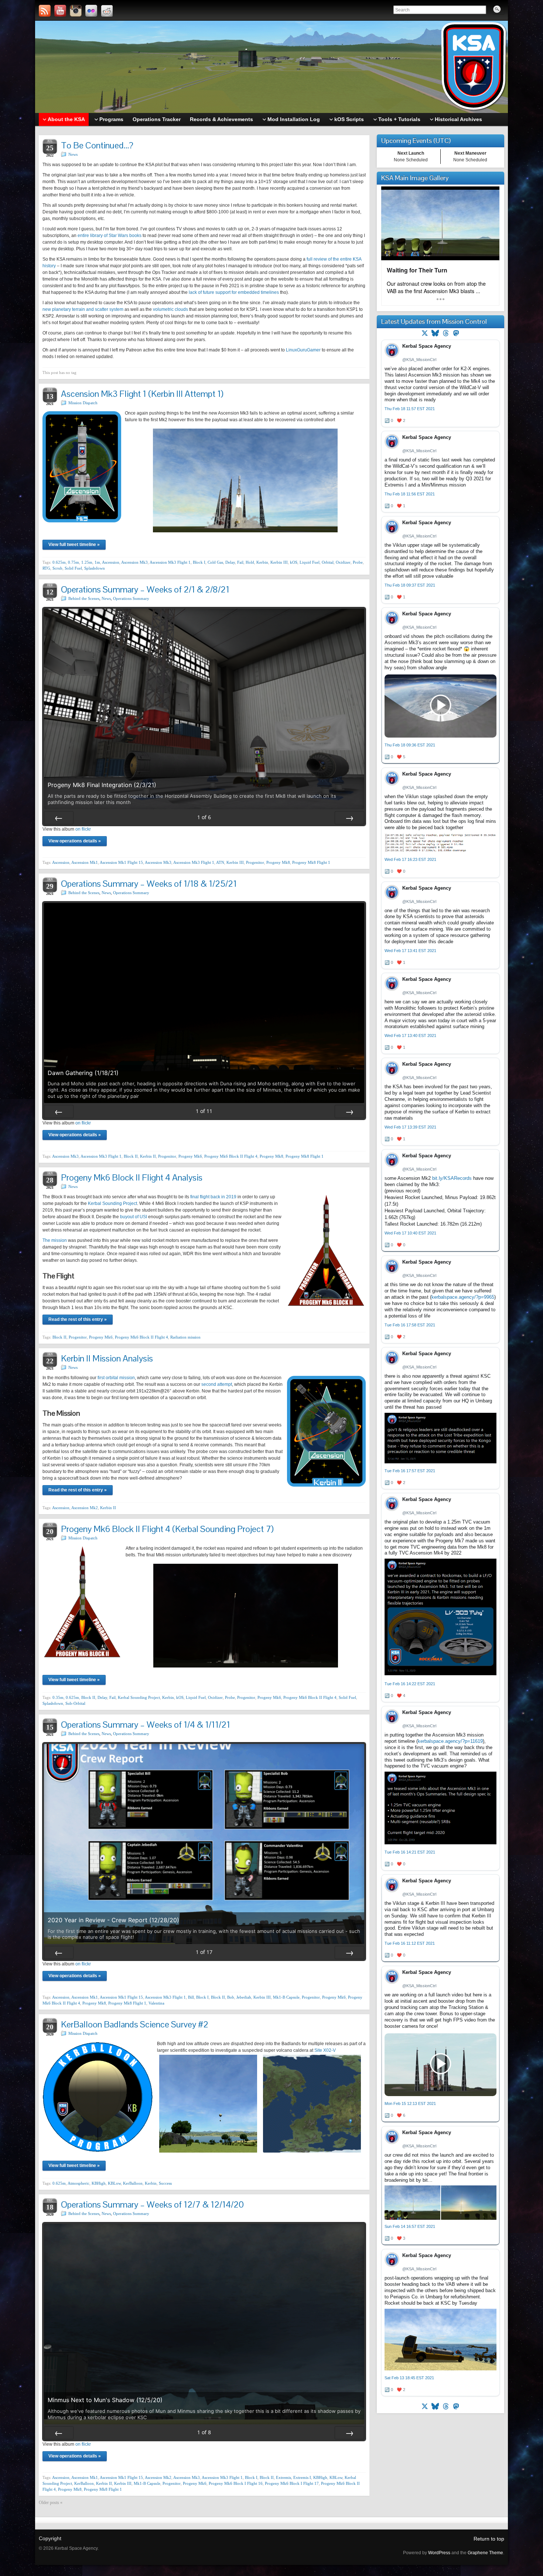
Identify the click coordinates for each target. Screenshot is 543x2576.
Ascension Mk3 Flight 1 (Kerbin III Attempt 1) (142, 394)
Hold (250, 562)
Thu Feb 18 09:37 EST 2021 (410, 585)
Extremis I (302, 2477)
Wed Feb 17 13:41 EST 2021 (410, 951)
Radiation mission (185, 1337)
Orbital (328, 562)
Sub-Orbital (75, 1703)
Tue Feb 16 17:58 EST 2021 (410, 1325)
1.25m (87, 562)
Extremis (284, 2477)
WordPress (439, 2553)
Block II (131, 1156)
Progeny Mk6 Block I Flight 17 (292, 2483)
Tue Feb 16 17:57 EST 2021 (410, 1471)
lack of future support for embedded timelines (234, 292)
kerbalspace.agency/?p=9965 (463, 1297)
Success (165, 2183)
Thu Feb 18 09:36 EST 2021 (410, 745)
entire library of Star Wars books (110, 236)
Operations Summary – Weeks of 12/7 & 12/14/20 (152, 2204)
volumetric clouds (170, 309)
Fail (240, 562)
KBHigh (99, 2183)
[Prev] (59, 818)
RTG (46, 568)
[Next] (349, 818)
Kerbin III (279, 562)
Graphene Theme (485, 2553)
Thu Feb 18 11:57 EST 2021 (410, 409)
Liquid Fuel (310, 562)
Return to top (489, 2539)
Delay (230, 562)
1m (97, 562)
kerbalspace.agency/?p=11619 (450, 1741)
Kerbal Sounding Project (112, 1203)
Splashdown (95, 568)
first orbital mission (116, 1378)
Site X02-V (325, 2050)
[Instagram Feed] (76, 11)
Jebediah (244, 1997)
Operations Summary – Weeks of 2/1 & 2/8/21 (145, 589)
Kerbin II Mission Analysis (107, 1358)
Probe (358, 562)
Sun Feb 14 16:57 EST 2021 (410, 2226)
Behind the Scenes (84, 598)
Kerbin (262, 562)
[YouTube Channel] (60, 11)
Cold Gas (215, 562)
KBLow (114, 2183)
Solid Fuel (73, 568)
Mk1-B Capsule (286, 1997)
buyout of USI (134, 1217)
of (204, 817)
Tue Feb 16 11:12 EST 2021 (410, 1943)
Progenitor (255, 862)
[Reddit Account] (107, 11)
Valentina (156, 2003)
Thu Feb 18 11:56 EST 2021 (410, 494)
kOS (294, 562)
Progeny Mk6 (190, 1156)
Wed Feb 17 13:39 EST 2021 (410, 1127)
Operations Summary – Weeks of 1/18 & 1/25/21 (149, 884)
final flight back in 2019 (213, 1197)
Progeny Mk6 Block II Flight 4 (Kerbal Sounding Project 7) (167, 1529)
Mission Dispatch (83, 403)
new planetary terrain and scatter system (83, 309)
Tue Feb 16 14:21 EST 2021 (410, 1852)
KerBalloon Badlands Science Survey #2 (135, 2024)
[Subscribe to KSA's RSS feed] (45, 11)
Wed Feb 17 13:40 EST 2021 (410, 1035)
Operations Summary (131, 598)
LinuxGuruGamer (303, 350)
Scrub (57, 568)
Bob (231, 1997)
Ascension (111, 562)
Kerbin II (148, 1156)
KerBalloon (133, 2183)
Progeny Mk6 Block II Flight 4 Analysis (132, 1177)
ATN (220, 862)
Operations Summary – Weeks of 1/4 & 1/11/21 (146, 1725)
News (73, 154)
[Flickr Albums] (91, 11)
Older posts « (51, 2503)
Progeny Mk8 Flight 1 (311, 862)
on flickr (83, 829)
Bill (191, 1997)
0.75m (74, 562)
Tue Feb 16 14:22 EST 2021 (410, 1684)
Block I (199, 562)
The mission (55, 1240)
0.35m (58, 1697)
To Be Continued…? (97, 145)
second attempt (217, 1384)
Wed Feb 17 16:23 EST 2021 (410, 859)
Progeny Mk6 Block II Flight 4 (231, 1156)
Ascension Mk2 (85, 1508)
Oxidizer (343, 562)
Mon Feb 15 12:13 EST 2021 (410, 2103)
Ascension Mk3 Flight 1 (170, 562)
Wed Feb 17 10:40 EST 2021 (410, 1233)
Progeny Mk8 (278, 862)
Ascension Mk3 (134, 562)
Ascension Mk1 (85, 862)
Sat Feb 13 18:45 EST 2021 (409, 2378)
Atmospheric (78, 2183)
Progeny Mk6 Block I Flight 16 (236, 2483)
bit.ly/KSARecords (452, 1178)
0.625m (59, 562)
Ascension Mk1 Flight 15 (121, 862)
